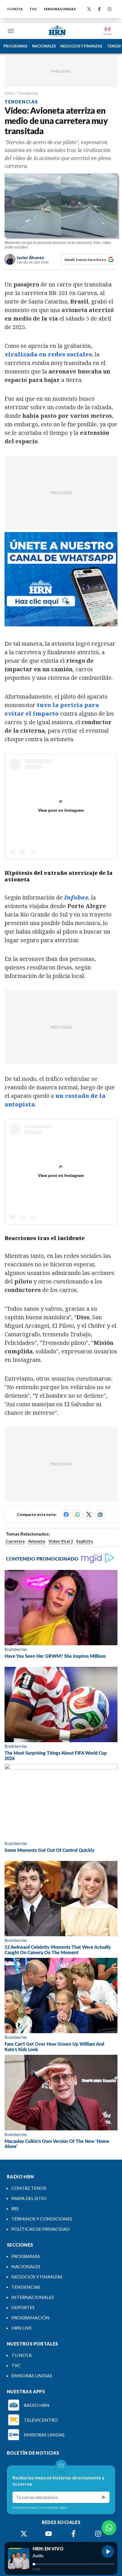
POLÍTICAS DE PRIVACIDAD (41, 2229)
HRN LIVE (22, 2328)
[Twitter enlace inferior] (24, 2534)
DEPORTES (23, 2307)
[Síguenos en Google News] (100, 1515)
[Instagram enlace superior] (110, 9)
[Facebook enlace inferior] (73, 2534)
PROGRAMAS (15, 46)
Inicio (9, 93)
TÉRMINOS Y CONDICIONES (42, 2219)
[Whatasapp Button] (109, 2528)
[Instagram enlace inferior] (98, 2534)
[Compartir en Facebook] (66, 1515)
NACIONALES (44, 46)
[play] (108, 2552)
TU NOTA (15, 9)
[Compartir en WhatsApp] (77, 1515)
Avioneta (37, 1541)
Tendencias (28, 93)
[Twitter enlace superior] (89, 9)
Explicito (85, 1541)
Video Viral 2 (61, 1541)
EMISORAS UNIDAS (60, 9)
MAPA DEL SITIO (29, 2198)
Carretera (15, 1541)
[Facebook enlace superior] (99, 9)
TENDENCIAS (26, 2287)
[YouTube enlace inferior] (49, 2534)
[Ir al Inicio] (57, 31)
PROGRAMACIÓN (30, 2318)
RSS (15, 2208)
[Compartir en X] (89, 1515)
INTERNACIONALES (33, 2297)
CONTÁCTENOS (29, 2188)
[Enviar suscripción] (104, 2497)
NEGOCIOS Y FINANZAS (81, 46)
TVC (33, 9)
